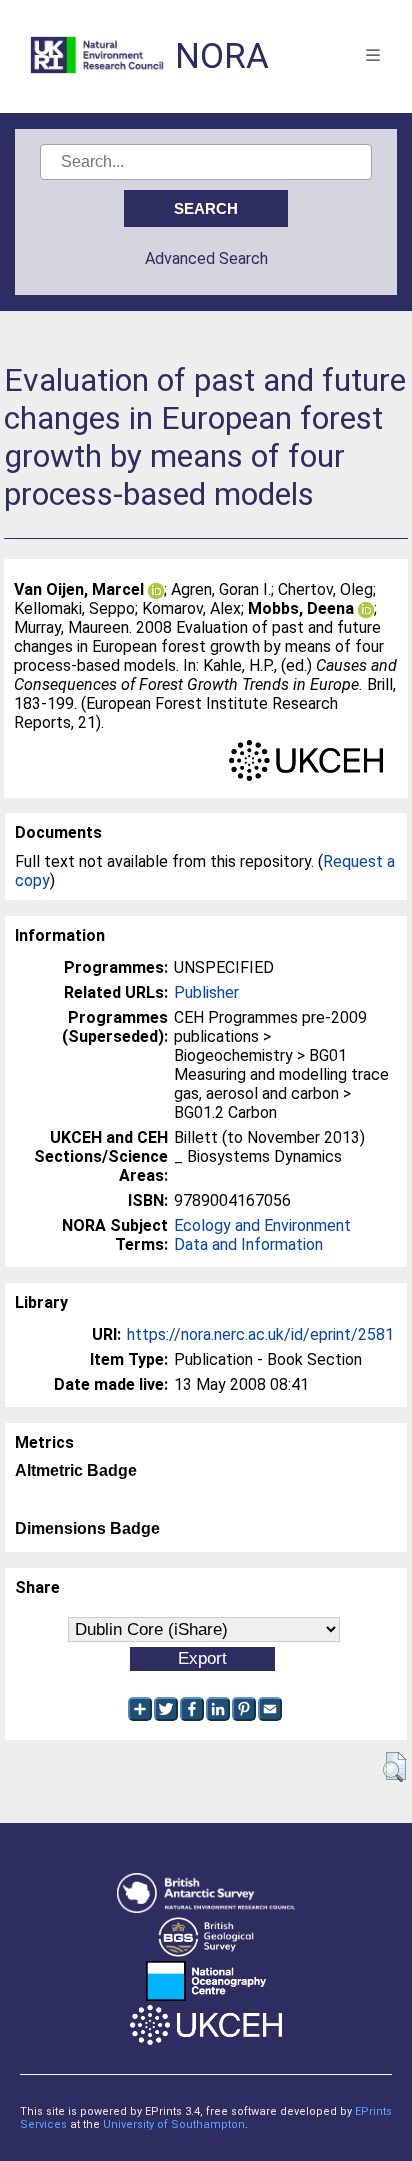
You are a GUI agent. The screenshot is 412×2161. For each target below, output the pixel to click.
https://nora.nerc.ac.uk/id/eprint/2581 (260, 1334)
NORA (222, 56)
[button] (394, 1767)
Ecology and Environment (262, 1225)
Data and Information (248, 1244)
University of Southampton (174, 2124)
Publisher (206, 992)
